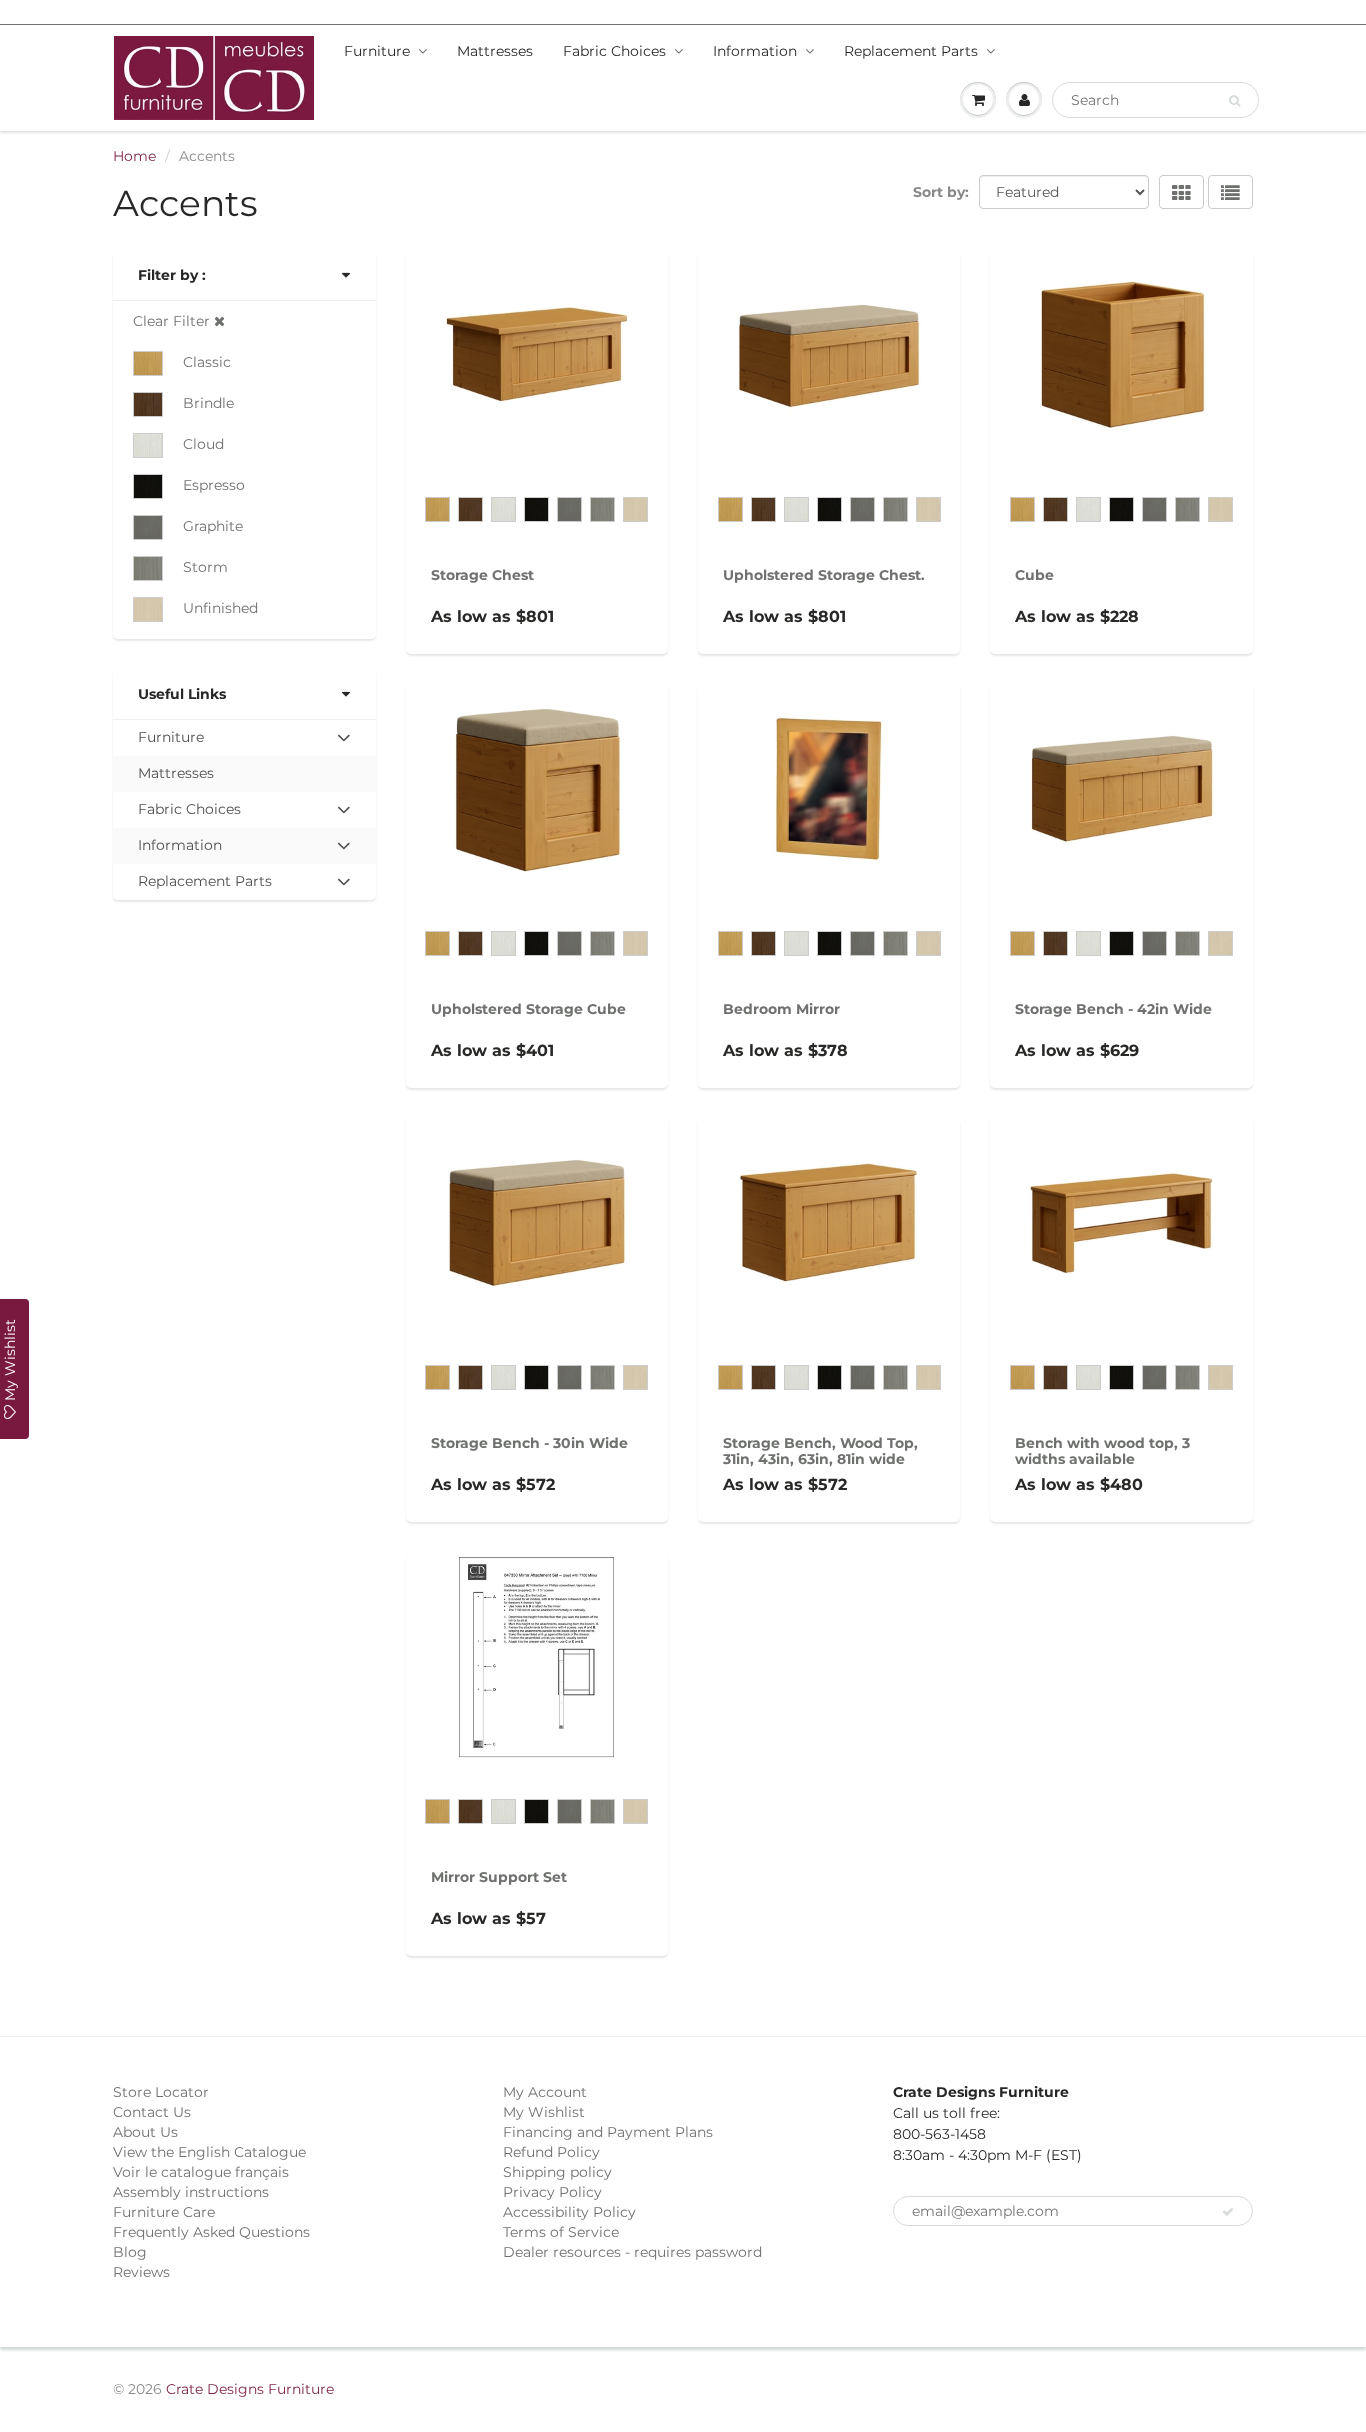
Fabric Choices (614, 51)
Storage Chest (482, 575)
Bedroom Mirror (781, 1009)
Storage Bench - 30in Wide (529, 1443)
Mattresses (495, 51)
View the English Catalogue (209, 2152)
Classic (207, 362)
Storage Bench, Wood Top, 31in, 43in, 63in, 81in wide (820, 1451)
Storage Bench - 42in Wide (1113, 1009)
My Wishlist (544, 2112)
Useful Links (182, 694)
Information (755, 51)
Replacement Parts (911, 51)
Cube (1034, 575)
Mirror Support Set (499, 1877)
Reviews (141, 2272)
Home (134, 156)
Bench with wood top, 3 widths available (1102, 1451)
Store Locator (161, 2092)
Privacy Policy (552, 2192)
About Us (145, 2132)
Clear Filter (173, 321)
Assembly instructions (191, 2192)
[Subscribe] (1228, 2212)
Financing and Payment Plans (608, 2132)
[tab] (244, 738)
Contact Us (152, 2112)
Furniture (377, 51)
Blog (130, 2252)
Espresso (214, 485)
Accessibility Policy (569, 2212)
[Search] (1234, 101)
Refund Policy (551, 2152)
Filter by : (172, 275)
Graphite (213, 526)
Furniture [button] (170, 741)
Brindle (208, 403)
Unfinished (220, 608)
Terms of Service (561, 2232)
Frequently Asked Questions (211, 2232)
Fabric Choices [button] (189, 813)
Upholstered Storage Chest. (824, 575)
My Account (545, 2092)
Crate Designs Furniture (250, 2389)
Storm (205, 567)
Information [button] (179, 849)
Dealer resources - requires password (632, 2252)
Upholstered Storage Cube (528, 1009)
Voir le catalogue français (201, 2172)
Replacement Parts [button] (204, 885)
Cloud (203, 444)
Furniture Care (164, 2212)
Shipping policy (557, 2172)
